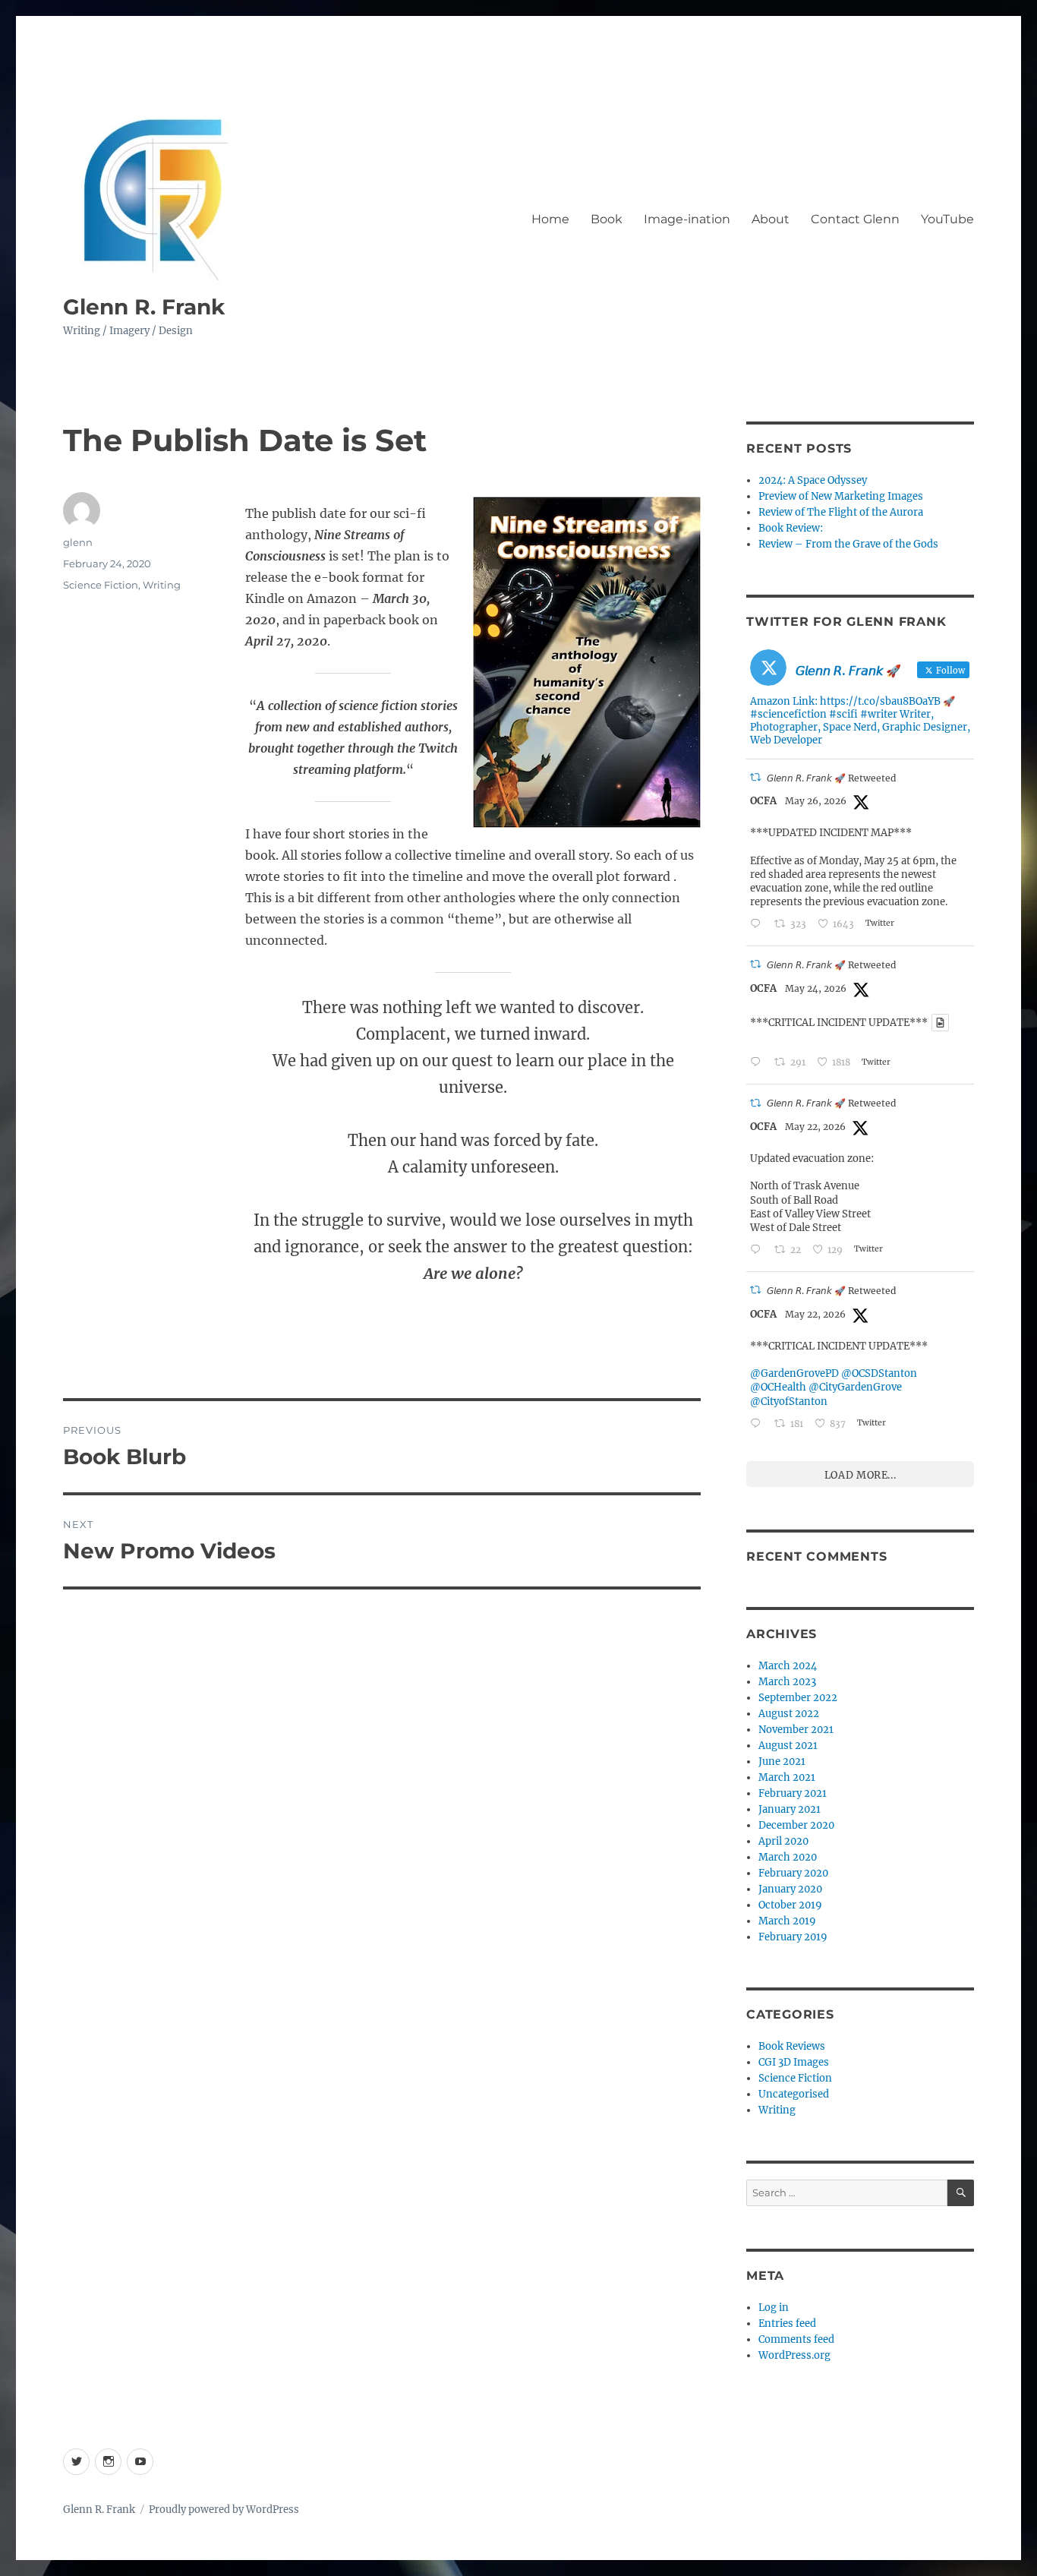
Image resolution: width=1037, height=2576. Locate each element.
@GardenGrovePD (794, 1373)
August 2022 (789, 1714)
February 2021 (793, 1793)
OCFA (763, 801)
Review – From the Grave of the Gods (848, 544)
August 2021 (788, 1746)
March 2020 (788, 1857)
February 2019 (793, 1937)
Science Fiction (101, 585)
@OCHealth (778, 1387)
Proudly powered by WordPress (224, 2510)
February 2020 (793, 1873)
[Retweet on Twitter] (755, 777)
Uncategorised (794, 2094)
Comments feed (796, 2339)
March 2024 (788, 1666)
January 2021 (790, 1809)
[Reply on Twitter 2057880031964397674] (758, 1250)
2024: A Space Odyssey (813, 480)
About (771, 219)
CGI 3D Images (794, 2062)
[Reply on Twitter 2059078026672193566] (758, 925)
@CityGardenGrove (855, 1387)
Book (607, 219)
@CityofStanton (789, 1402)
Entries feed (787, 2323)
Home (550, 219)
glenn (78, 542)
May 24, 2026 (816, 988)
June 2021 (782, 1762)
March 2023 (787, 1682)
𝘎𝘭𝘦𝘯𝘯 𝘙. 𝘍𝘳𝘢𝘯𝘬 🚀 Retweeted (831, 778)
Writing (162, 585)
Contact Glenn (855, 219)
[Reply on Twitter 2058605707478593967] (758, 1063)
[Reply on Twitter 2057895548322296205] (758, 1424)
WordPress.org (794, 2355)
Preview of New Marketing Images (841, 496)
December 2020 (796, 1825)
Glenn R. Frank (144, 307)
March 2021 (787, 1777)
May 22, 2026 (815, 1127)
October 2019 (790, 1905)
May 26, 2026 (816, 801)
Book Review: (791, 528)
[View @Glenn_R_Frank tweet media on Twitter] (940, 1023)
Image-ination (687, 219)
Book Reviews (792, 2046)
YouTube (947, 219)
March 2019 (787, 1921)
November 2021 (796, 1730)
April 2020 (783, 1841)
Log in (774, 2308)
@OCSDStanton (879, 1373)
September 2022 (798, 1698)
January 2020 (790, 1889)
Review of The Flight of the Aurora (841, 512)
